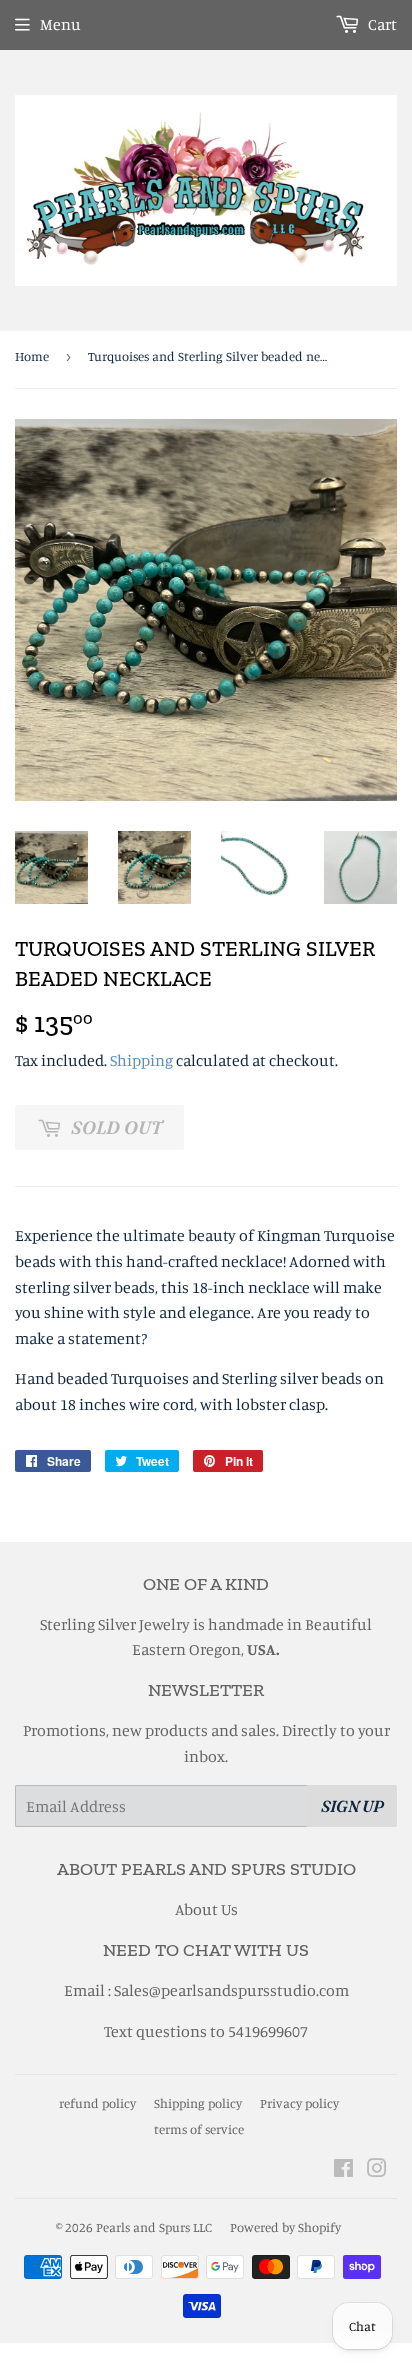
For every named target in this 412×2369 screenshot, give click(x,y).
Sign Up (352, 1806)
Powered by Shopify (285, 2227)
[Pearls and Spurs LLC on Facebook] (343, 2170)
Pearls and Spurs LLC (154, 2227)
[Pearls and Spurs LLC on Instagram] (377, 2170)
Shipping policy (198, 2103)
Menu (60, 24)
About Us (206, 1909)
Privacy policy (299, 2103)
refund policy (97, 2103)
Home (32, 356)
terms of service (199, 2129)
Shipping (141, 1060)
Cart (381, 24)
